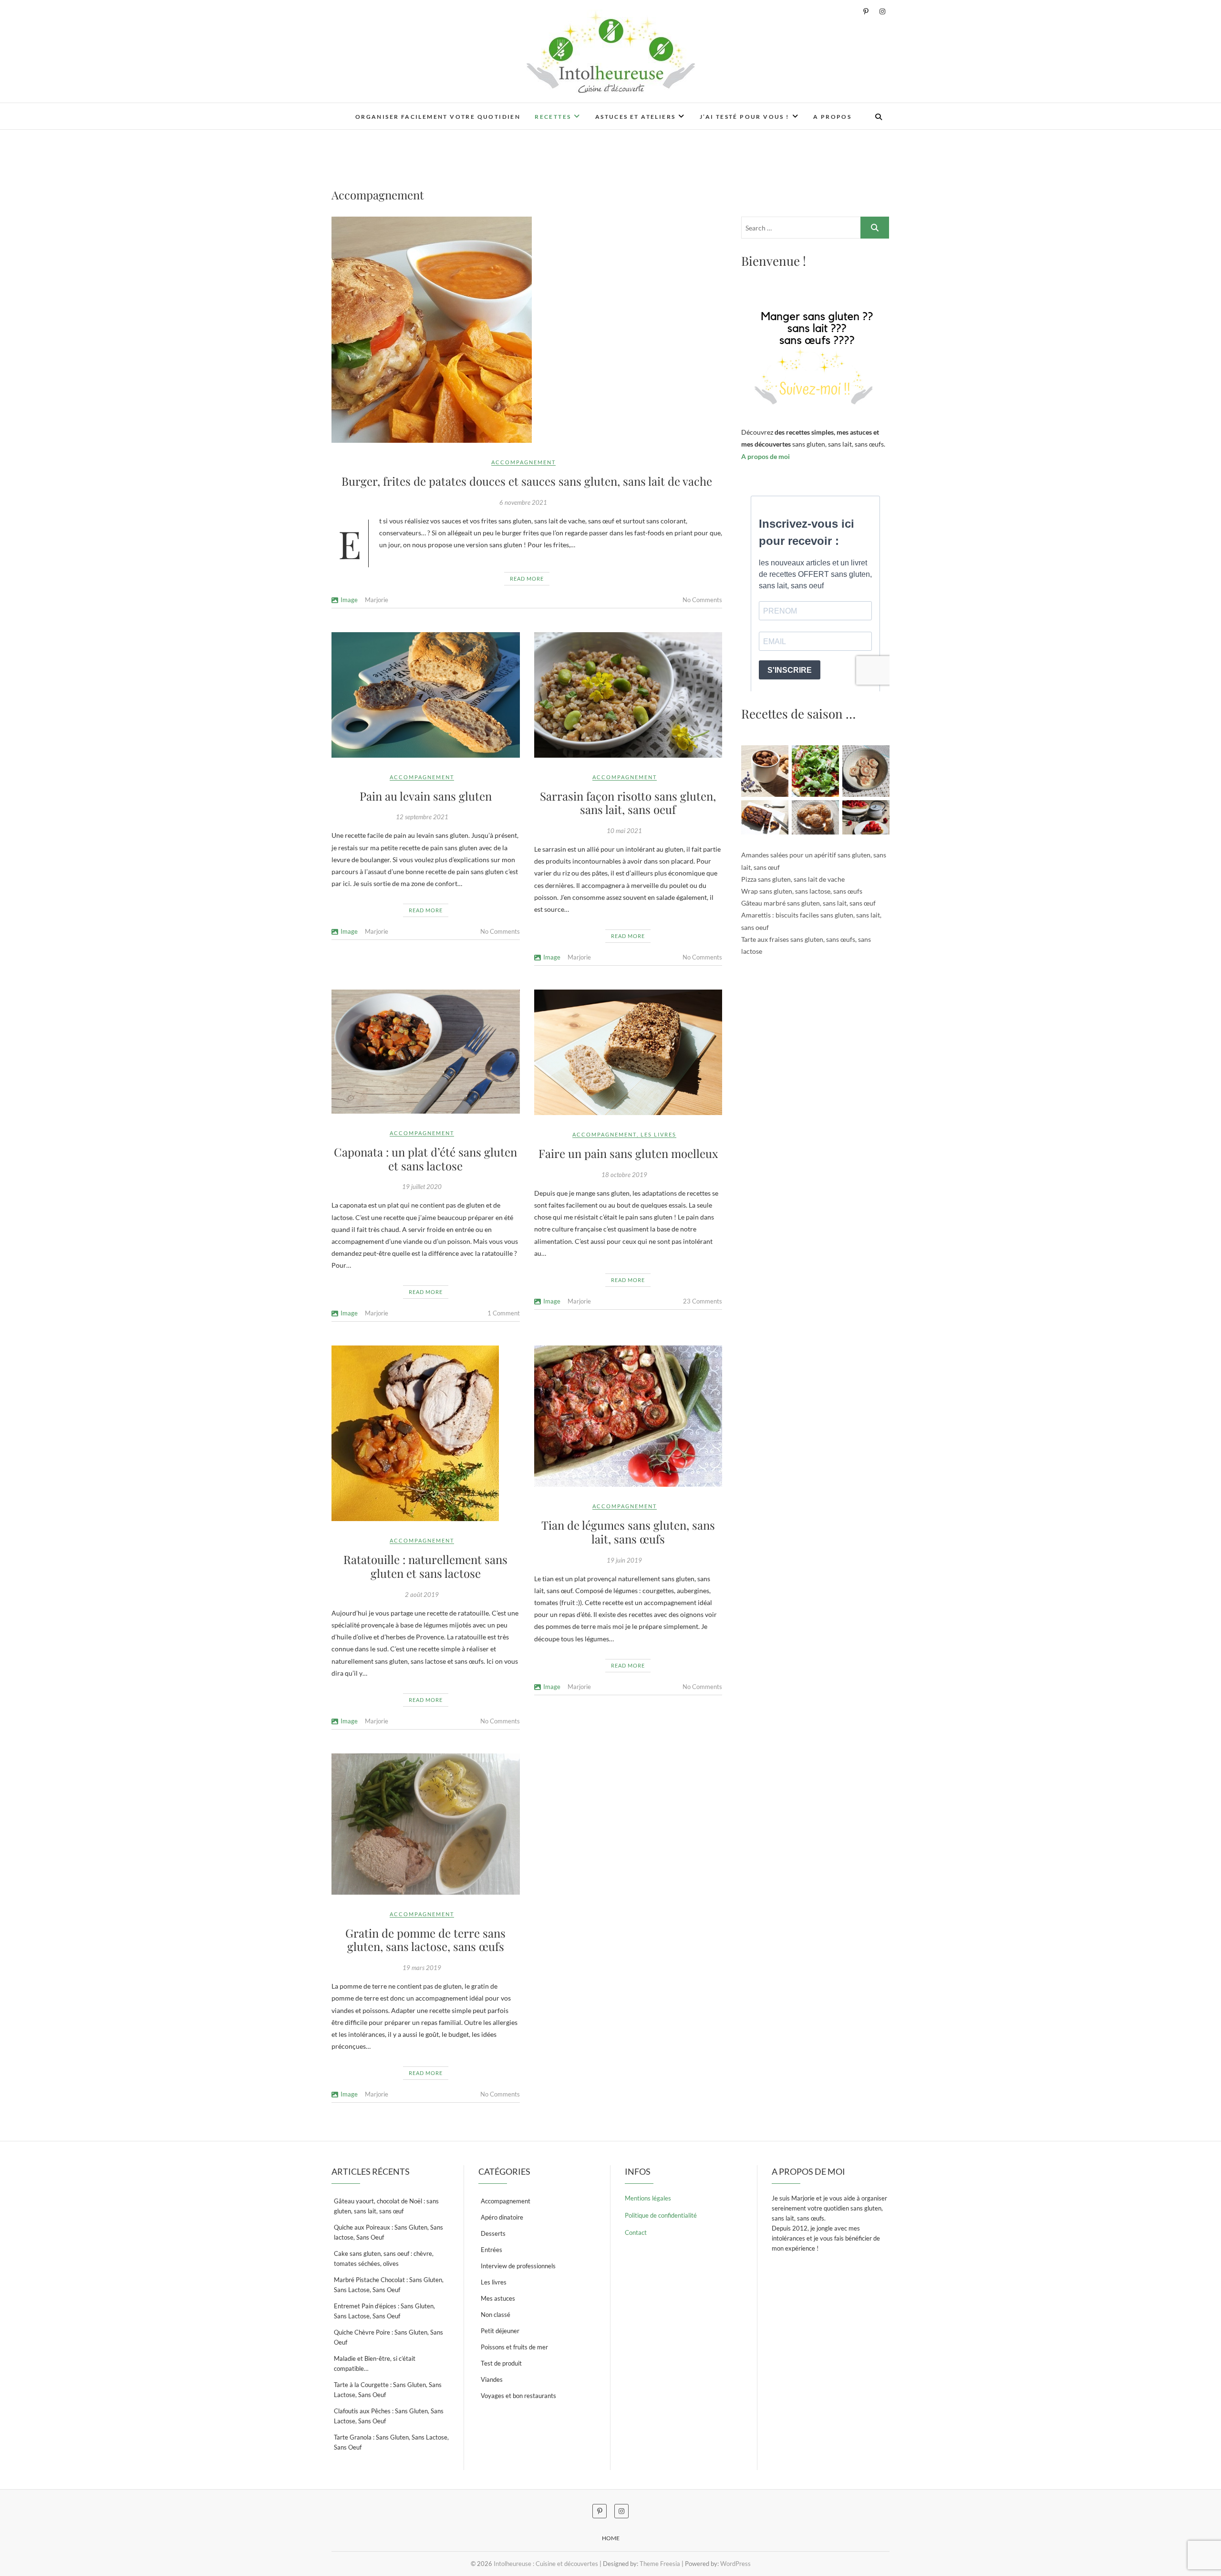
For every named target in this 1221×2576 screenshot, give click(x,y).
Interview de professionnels (518, 2266)
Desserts (493, 2233)
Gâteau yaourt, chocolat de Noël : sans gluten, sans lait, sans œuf (386, 2206)
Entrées (492, 2250)
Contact (636, 2232)
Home (611, 2538)
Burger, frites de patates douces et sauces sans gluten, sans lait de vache (527, 481)
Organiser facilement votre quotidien (438, 117)
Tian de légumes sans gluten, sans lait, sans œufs (628, 1532)
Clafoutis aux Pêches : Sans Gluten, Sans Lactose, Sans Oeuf (389, 2416)
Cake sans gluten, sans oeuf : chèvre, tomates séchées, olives (384, 2258)
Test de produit (501, 2363)
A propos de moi (766, 456)
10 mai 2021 (624, 831)
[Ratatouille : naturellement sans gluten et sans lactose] (426, 1433)
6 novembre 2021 (523, 502)
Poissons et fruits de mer (514, 2347)
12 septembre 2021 (422, 817)
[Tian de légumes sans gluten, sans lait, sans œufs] (628, 1416)
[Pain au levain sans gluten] (426, 695)
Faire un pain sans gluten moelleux (628, 1153)
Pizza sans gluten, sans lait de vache (793, 879)
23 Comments (703, 1301)
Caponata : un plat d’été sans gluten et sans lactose (425, 1159)
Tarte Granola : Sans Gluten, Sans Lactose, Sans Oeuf (391, 2442)
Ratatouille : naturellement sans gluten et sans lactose (425, 1566)
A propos (832, 117)
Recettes (553, 117)
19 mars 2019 (422, 1968)
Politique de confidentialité (661, 2215)
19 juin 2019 (624, 1560)
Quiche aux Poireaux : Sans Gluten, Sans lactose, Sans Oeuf (388, 2232)
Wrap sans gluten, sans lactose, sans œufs (802, 891)
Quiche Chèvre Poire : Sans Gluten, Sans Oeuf (388, 2337)
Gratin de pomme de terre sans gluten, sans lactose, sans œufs (425, 1940)
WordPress (735, 2564)
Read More (527, 579)
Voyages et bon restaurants (518, 2396)
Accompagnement (523, 462)
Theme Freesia (660, 2564)
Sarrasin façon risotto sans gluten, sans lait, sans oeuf (628, 803)
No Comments (702, 600)
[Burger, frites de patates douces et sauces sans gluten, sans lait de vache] (527, 330)
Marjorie (377, 600)
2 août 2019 (422, 1595)
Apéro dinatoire (502, 2217)
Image (349, 600)
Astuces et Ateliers (636, 117)
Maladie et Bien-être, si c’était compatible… (375, 2363)
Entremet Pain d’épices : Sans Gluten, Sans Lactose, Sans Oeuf (384, 2311)
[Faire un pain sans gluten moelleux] (628, 1052)
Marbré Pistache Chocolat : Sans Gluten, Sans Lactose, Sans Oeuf (389, 2285)
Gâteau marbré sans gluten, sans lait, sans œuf (808, 903)
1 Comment (504, 1313)
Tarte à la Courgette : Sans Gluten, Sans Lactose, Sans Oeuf (388, 2390)
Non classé (496, 2315)
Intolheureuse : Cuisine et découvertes (546, 2564)
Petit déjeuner (500, 2331)
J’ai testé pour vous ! (745, 117)
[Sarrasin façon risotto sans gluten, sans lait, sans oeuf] (628, 695)
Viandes (492, 2379)
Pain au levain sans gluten (426, 796)
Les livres (658, 1134)
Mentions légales (648, 2198)
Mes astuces (498, 2298)
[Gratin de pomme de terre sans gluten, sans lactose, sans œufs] (426, 1824)
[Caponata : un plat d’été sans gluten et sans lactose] (426, 1052)
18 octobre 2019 (624, 1175)
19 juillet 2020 (422, 1187)
